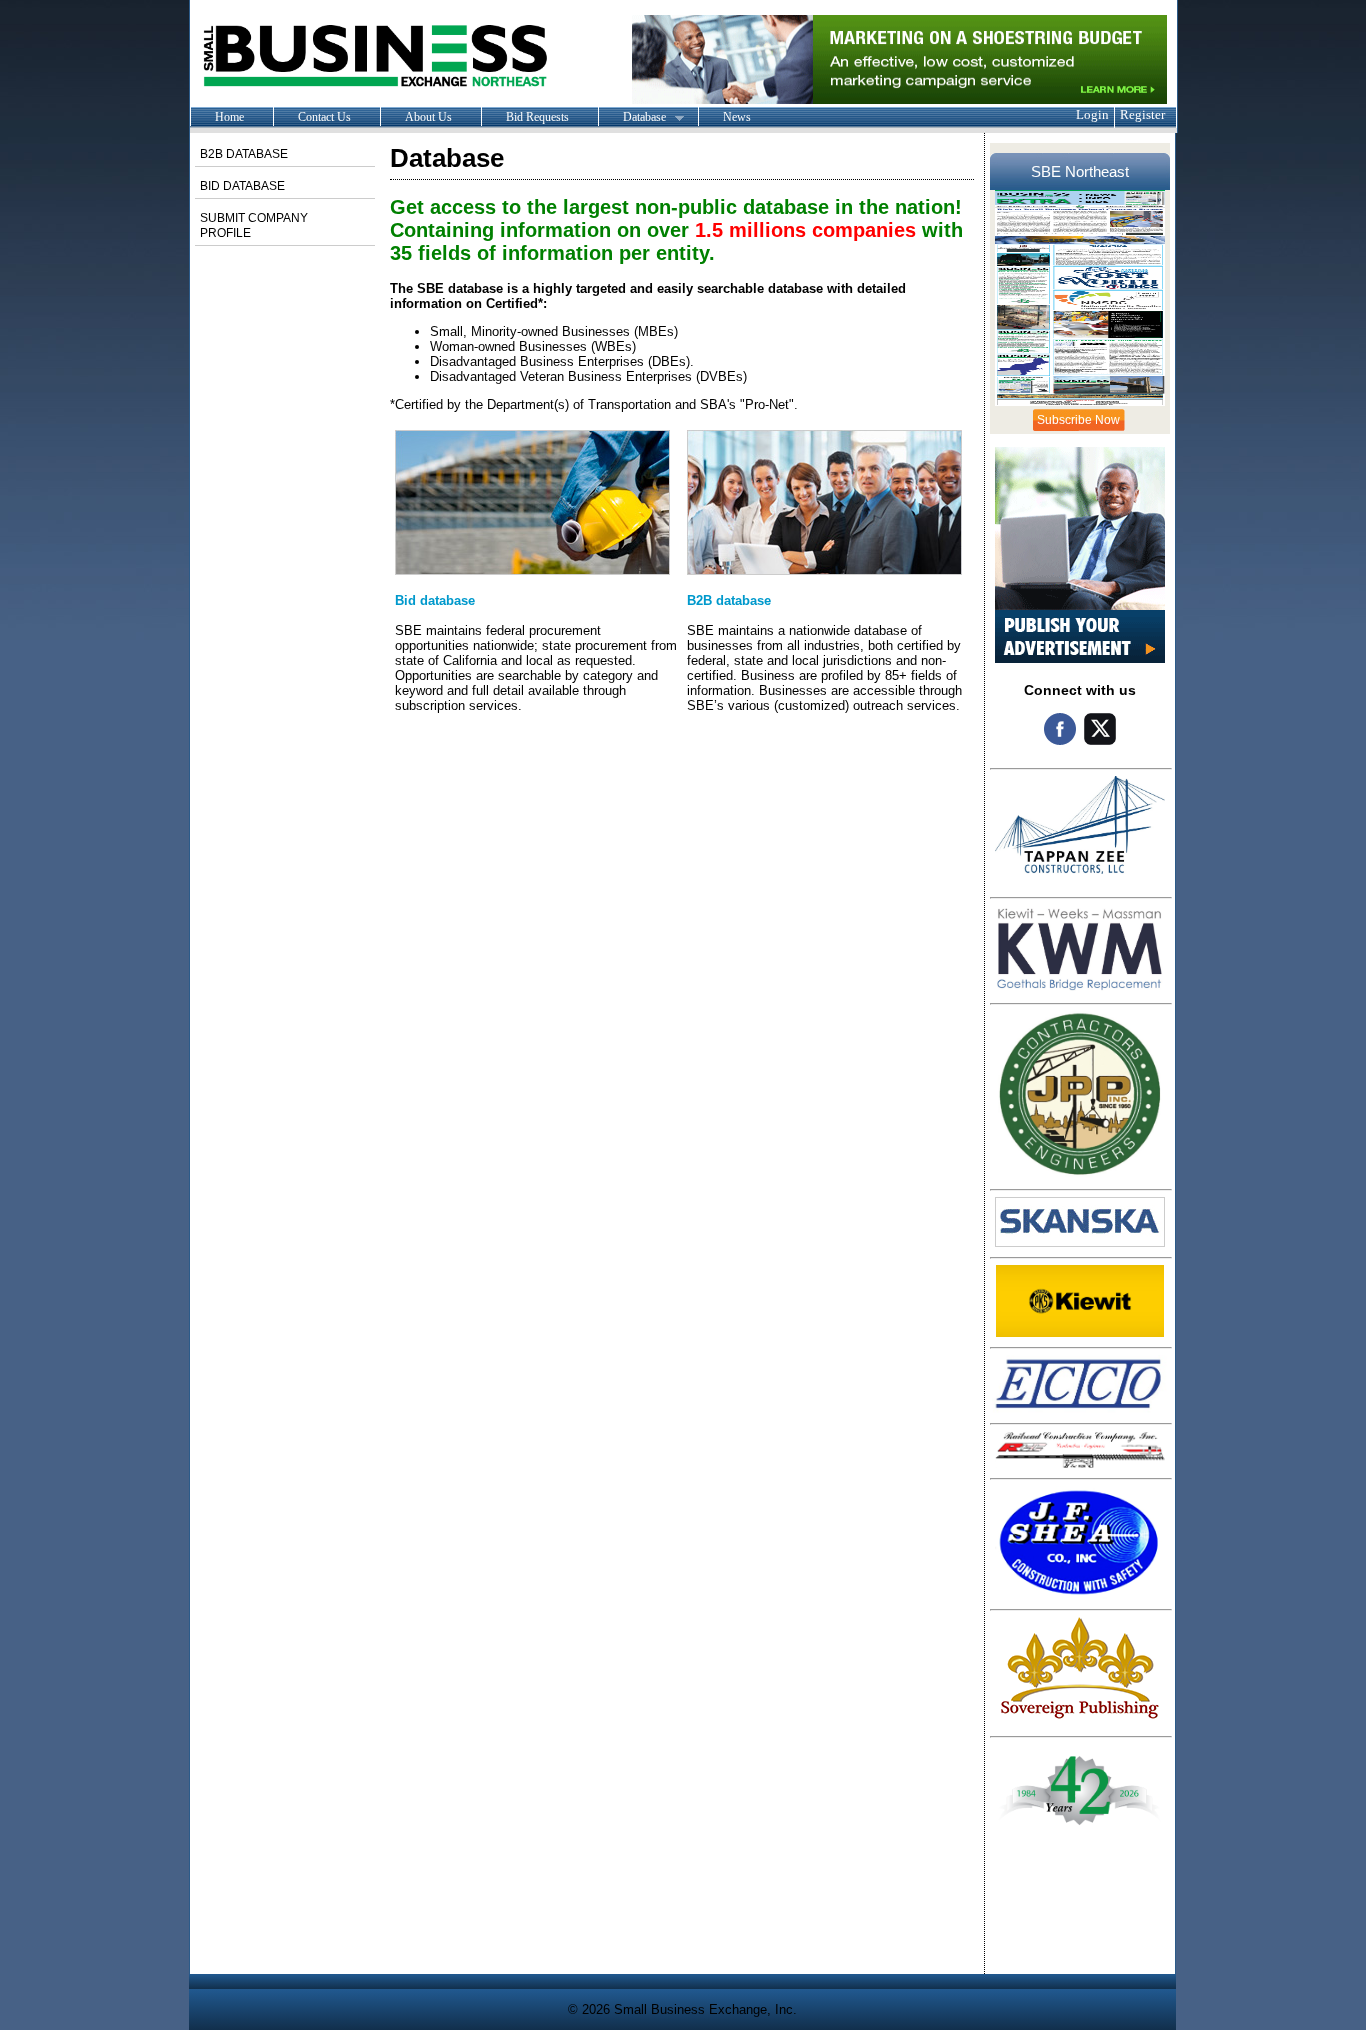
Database (632, 118)
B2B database (729, 600)
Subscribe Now (1078, 420)
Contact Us (324, 117)
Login (1092, 114)
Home (229, 117)
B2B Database (244, 154)
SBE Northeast (1080, 171)
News (737, 117)
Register (1142, 114)
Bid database (435, 600)
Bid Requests (537, 117)
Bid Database (242, 186)
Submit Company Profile (254, 225)
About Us (428, 117)
